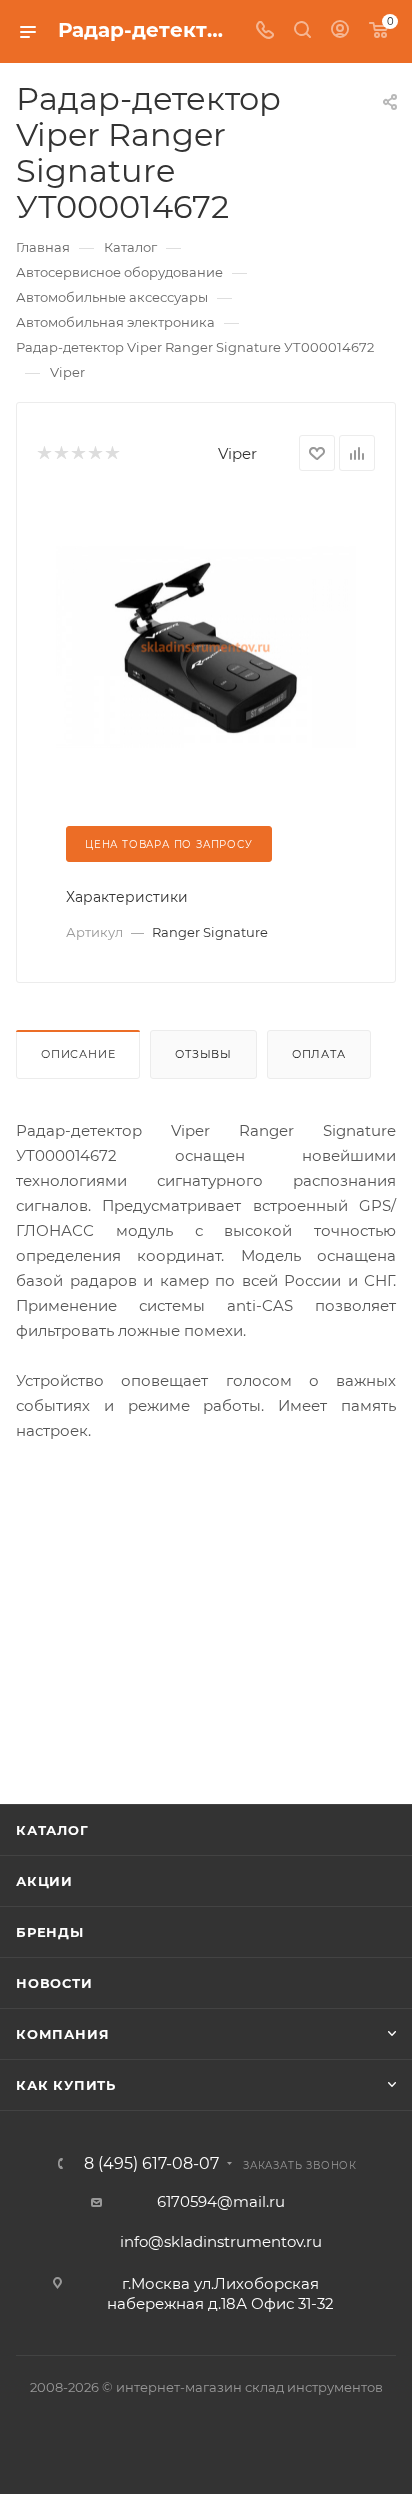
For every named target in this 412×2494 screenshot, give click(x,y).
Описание (78, 1054)
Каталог (52, 1830)
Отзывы (203, 1054)
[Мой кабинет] (340, 31)
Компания (62, 2034)
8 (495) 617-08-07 (151, 2164)
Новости (54, 1983)
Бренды (50, 1932)
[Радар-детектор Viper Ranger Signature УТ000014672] (206, 645)
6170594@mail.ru (221, 2201)
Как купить (66, 2085)
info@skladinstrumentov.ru (221, 2241)
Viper (237, 453)
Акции (44, 1881)
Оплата (319, 1054)
